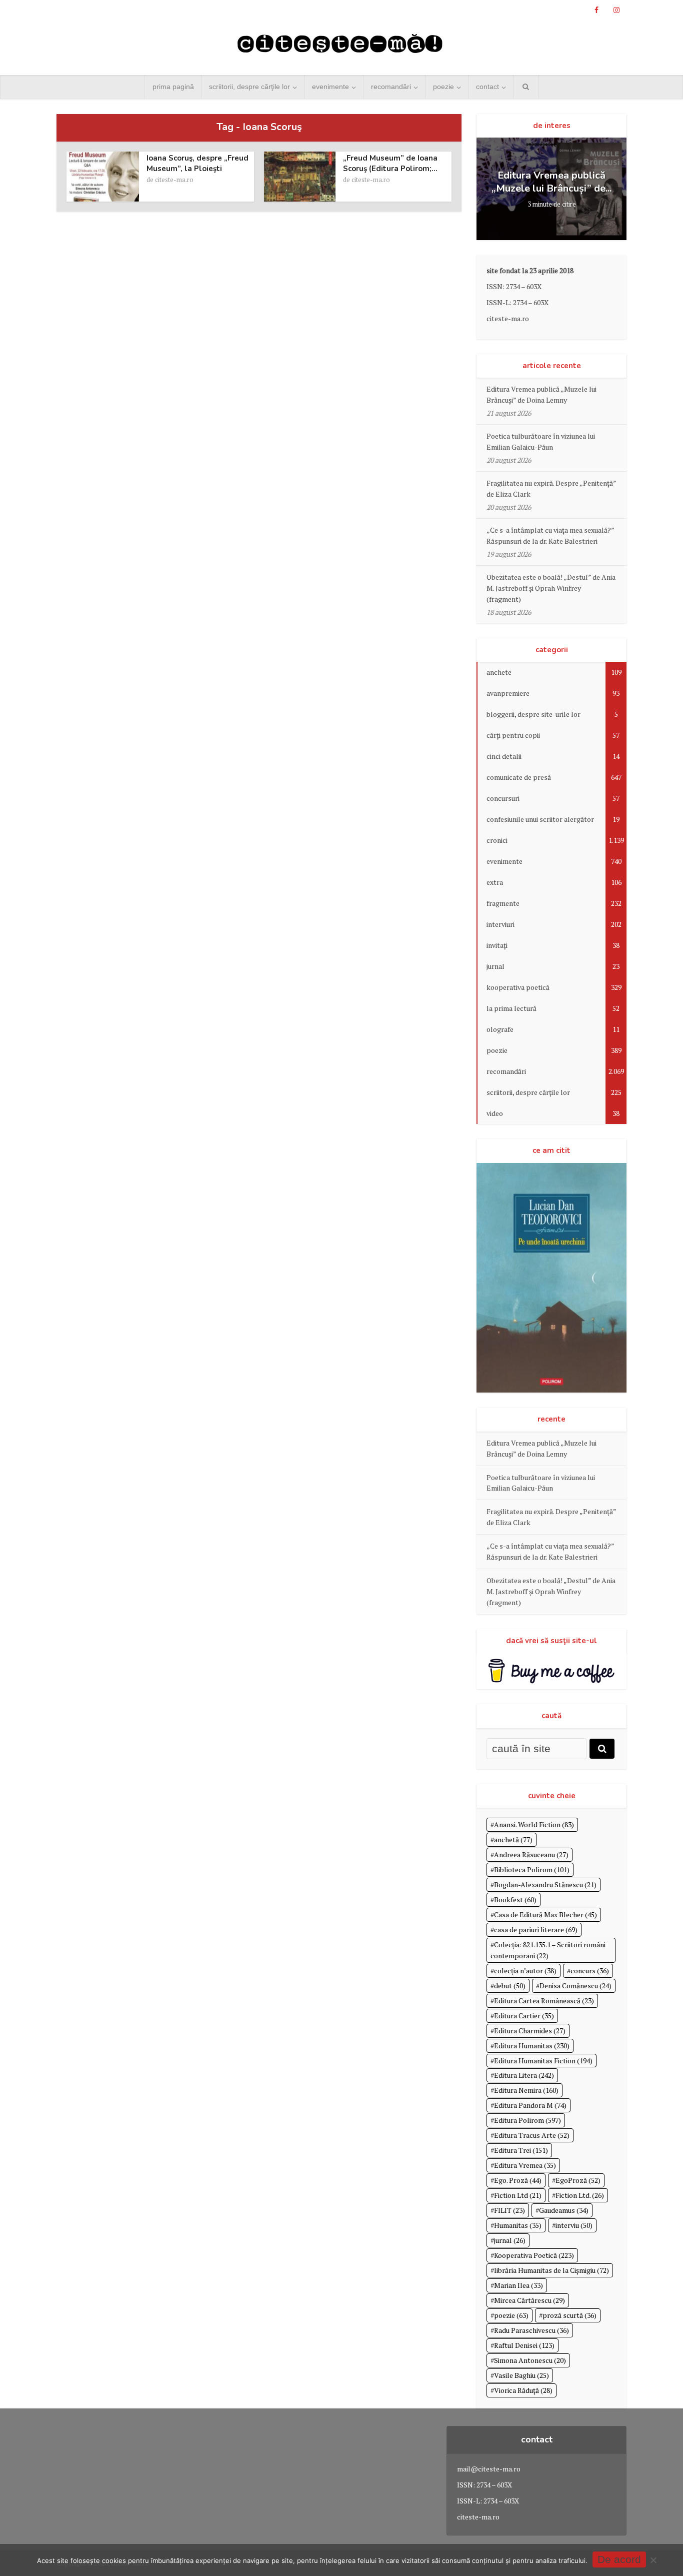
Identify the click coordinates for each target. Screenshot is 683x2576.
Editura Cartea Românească (544, 2001)
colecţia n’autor (525, 1971)
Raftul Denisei (524, 2345)
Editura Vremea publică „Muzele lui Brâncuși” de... (551, 182)
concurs (590, 1971)
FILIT (509, 2210)
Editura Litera (524, 2075)
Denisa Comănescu (575, 1986)
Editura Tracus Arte (532, 2135)
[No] (653, 2560)
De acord (619, 2559)
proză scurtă (569, 2315)
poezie (443, 87)
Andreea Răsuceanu (531, 1854)
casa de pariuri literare (536, 1929)
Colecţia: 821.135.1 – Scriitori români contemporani (548, 1950)
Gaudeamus (564, 2210)
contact (487, 87)
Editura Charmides (530, 2031)
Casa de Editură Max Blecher (545, 1914)
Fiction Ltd (518, 2195)
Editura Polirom (527, 2120)
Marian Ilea (518, 2285)
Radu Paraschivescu (531, 2330)
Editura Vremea (525, 2165)
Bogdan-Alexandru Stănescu (545, 1884)
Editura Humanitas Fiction (543, 2061)
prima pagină (173, 87)
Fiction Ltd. (580, 2195)
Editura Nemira (526, 2090)
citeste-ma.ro (174, 180)
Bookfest (515, 1899)
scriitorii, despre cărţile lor (249, 87)
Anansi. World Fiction (534, 1824)
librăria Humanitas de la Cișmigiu (551, 2270)
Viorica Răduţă (523, 2390)
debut (510, 1986)
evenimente (330, 87)
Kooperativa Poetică (534, 2255)
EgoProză (578, 2180)
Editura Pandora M (530, 2105)
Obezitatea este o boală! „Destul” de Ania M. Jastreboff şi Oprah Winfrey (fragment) (551, 588)
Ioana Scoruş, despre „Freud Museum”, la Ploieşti (197, 163)
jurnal (510, 2240)
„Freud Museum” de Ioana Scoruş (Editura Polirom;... (390, 163)
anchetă (513, 1839)
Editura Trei (521, 2150)
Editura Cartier (524, 2016)
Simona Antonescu (530, 2360)
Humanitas (518, 2225)
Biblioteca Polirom (532, 1869)
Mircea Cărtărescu (529, 2300)
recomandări (391, 87)
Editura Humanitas (532, 2046)
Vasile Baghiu (521, 2375)
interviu (574, 2225)
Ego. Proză (518, 2180)
